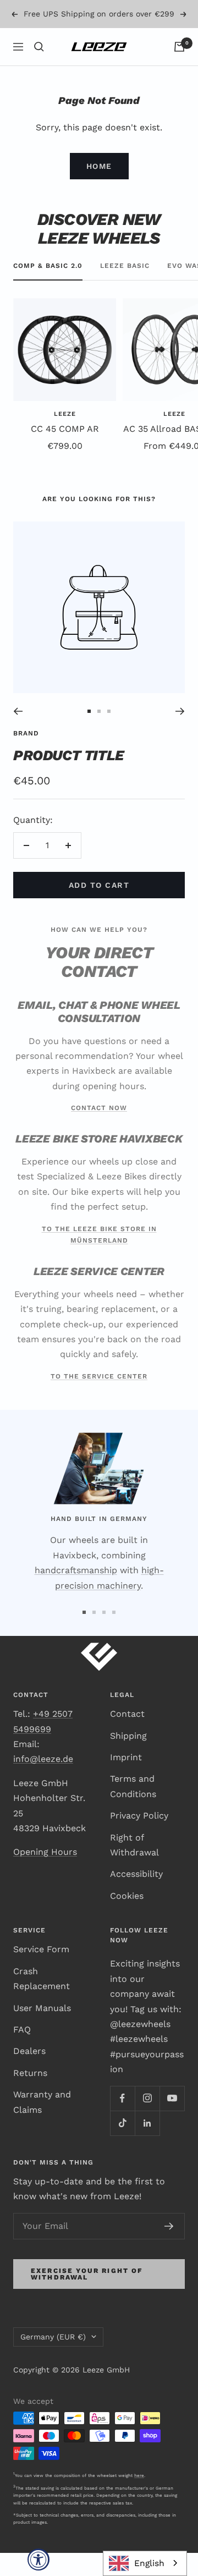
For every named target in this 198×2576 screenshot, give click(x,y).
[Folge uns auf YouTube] (172, 2121)
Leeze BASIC (125, 289)
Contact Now (99, 1131)
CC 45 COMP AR (65, 452)
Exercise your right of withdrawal (87, 2297)
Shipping (128, 1759)
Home (99, 189)
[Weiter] (180, 734)
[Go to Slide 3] (109, 734)
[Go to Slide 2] (99, 734)
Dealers (29, 2074)
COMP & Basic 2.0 (48, 289)
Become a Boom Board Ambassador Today (100, 35)
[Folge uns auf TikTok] (122, 2146)
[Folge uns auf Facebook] (122, 2121)
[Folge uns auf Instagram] (147, 2121)
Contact (127, 1737)
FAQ (22, 2053)
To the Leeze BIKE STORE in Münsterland (99, 1258)
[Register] (169, 2249)
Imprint (126, 1780)
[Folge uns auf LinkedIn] (147, 2146)
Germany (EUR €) (53, 2360)
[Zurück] (18, 734)
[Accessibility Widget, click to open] (38, 2559)
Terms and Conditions (133, 1809)
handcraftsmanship (76, 1593)
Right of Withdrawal (134, 1868)
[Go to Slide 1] (89, 734)
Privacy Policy (139, 1839)
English (149, 2563)
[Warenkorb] (179, 70)
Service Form (41, 1972)
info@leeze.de (43, 1782)
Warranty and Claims (42, 2125)
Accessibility (136, 1897)
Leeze (65, 437)
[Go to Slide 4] (114, 1635)
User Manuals (42, 2031)
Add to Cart (99, 908)
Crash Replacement (42, 2002)
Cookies (127, 1919)
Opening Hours (45, 1875)
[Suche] (39, 70)
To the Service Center (99, 1399)
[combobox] (145, 2563)
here (139, 2498)
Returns (30, 2096)
